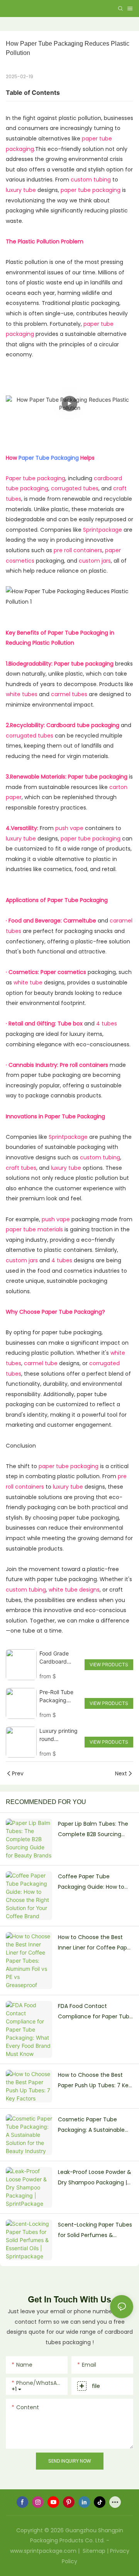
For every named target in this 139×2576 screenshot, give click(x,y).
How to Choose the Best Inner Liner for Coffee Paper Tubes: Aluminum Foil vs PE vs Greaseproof (95, 1943)
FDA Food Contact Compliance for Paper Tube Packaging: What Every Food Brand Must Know (95, 2012)
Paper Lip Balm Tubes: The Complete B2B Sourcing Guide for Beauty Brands (93, 1830)
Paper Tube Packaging (49, 458)
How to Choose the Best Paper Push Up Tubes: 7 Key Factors (95, 2081)
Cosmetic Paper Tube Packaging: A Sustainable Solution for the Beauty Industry (91, 2125)
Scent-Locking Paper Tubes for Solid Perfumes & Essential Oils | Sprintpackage (95, 2230)
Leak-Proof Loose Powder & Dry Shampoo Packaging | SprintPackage (95, 2178)
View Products (109, 1665)
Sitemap (93, 2551)
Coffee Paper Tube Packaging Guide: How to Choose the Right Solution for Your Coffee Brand (93, 1882)
